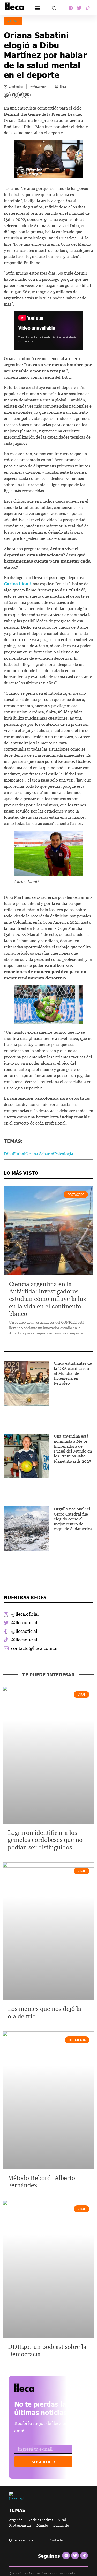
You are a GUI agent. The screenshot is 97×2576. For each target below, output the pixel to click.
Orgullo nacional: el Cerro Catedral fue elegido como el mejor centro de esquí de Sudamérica (73, 1519)
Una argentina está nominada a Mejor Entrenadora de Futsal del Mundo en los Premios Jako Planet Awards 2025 (73, 1448)
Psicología (64, 1154)
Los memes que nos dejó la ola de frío (44, 2012)
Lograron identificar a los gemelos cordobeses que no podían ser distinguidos (45, 1840)
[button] (37, 8)
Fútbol (19, 1154)
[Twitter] (79, 8)
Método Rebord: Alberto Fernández (41, 2182)
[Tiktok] (88, 8)
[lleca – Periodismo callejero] (37, 2388)
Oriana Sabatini (40, 1154)
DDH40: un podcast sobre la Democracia (47, 2351)
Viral (13, 21)
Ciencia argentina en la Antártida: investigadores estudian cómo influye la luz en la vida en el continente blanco (48, 1299)
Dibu (8, 1154)
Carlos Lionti (18, 584)
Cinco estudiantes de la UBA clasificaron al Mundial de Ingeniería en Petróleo (73, 1373)
